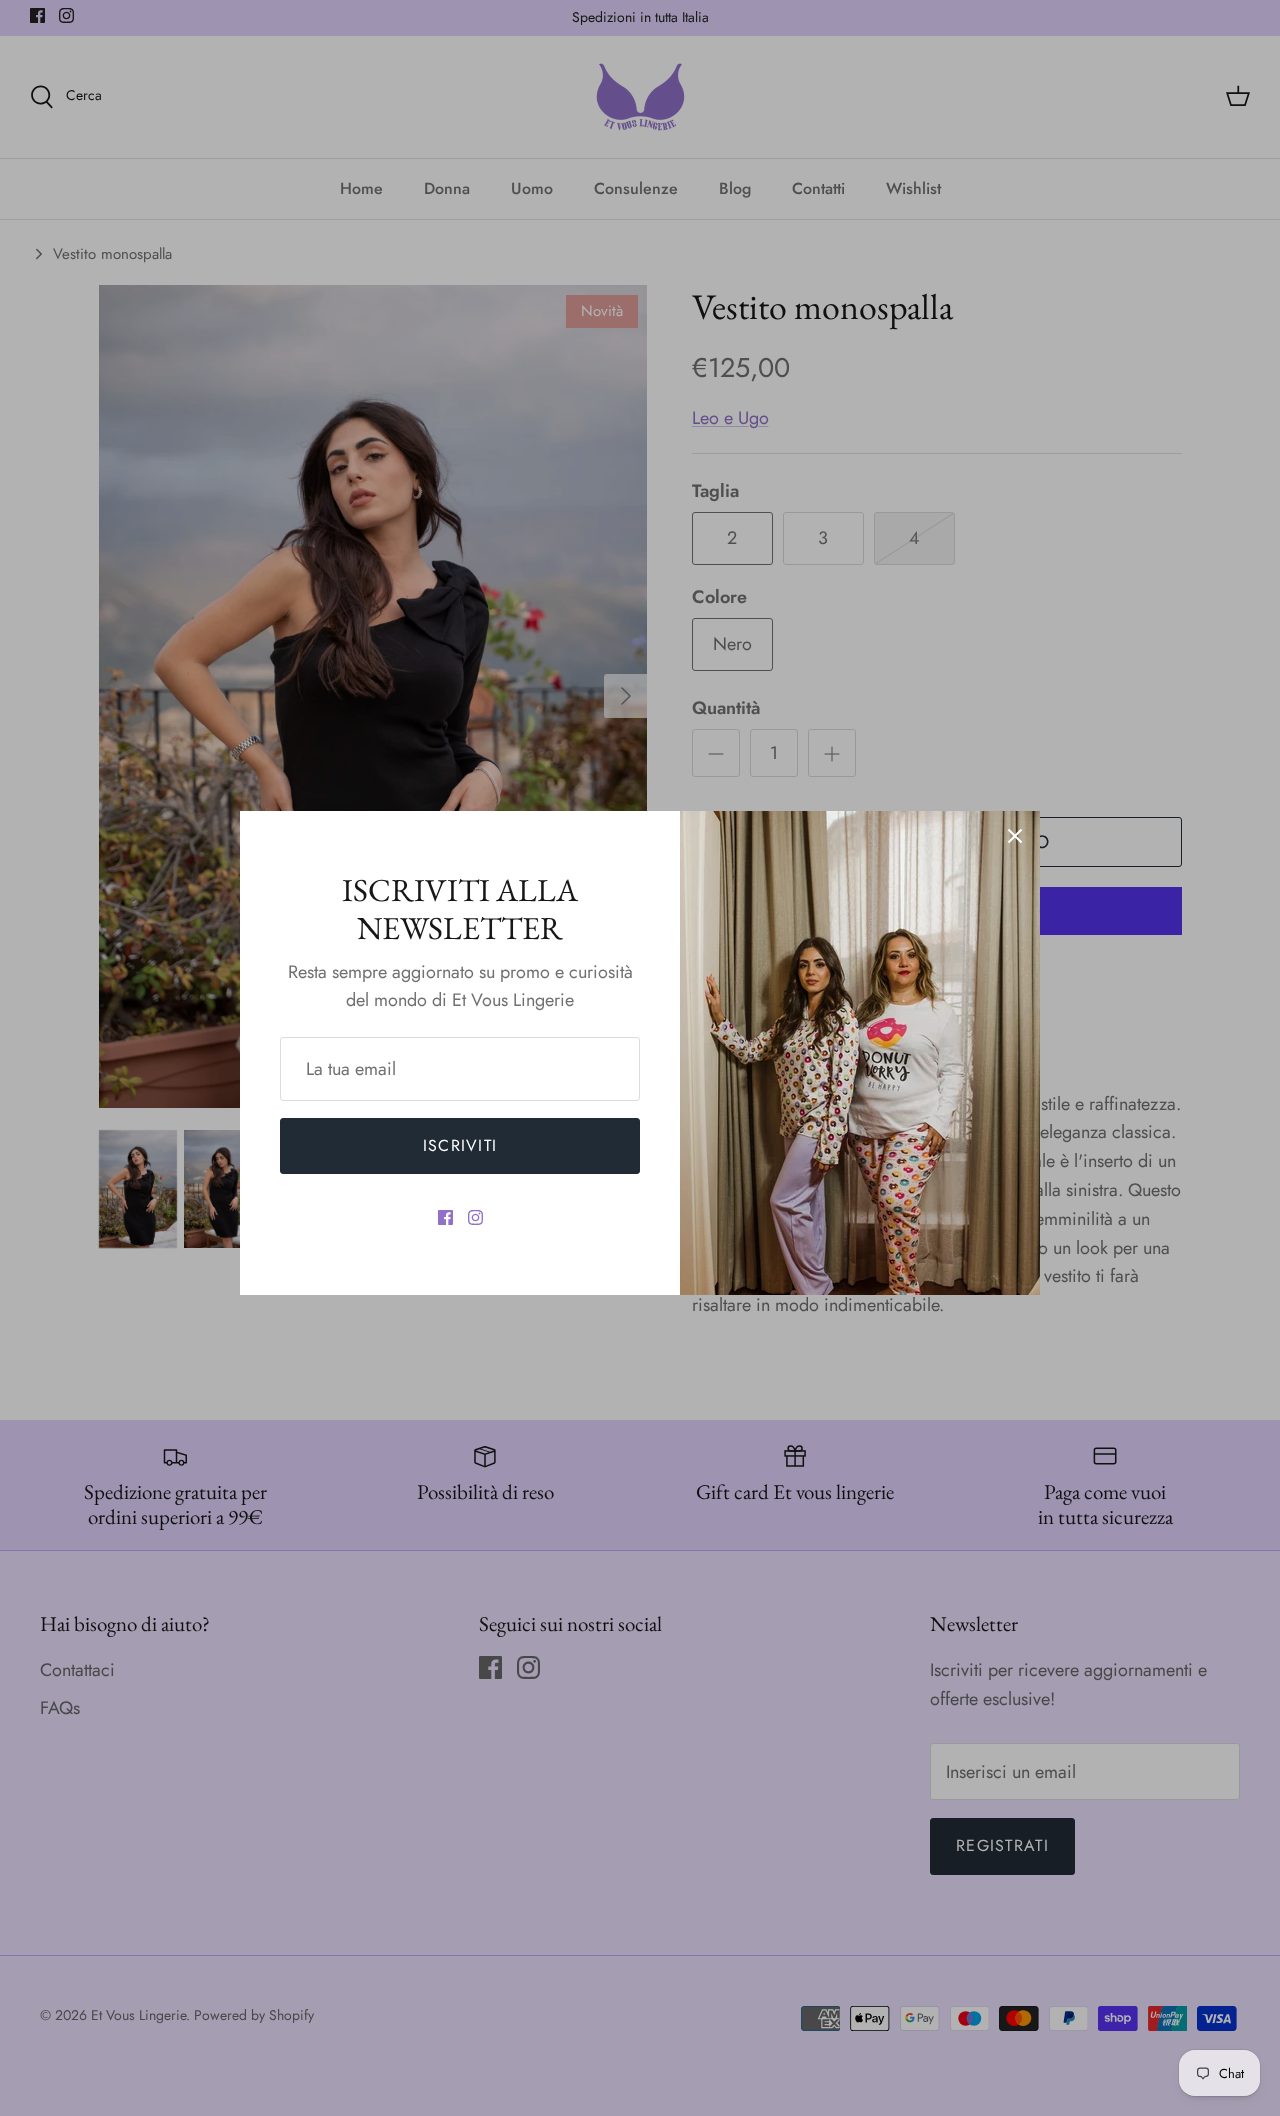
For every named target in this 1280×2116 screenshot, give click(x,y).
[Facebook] (445, 1217)
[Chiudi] (1015, 836)
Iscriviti (460, 1145)
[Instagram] (475, 1217)
